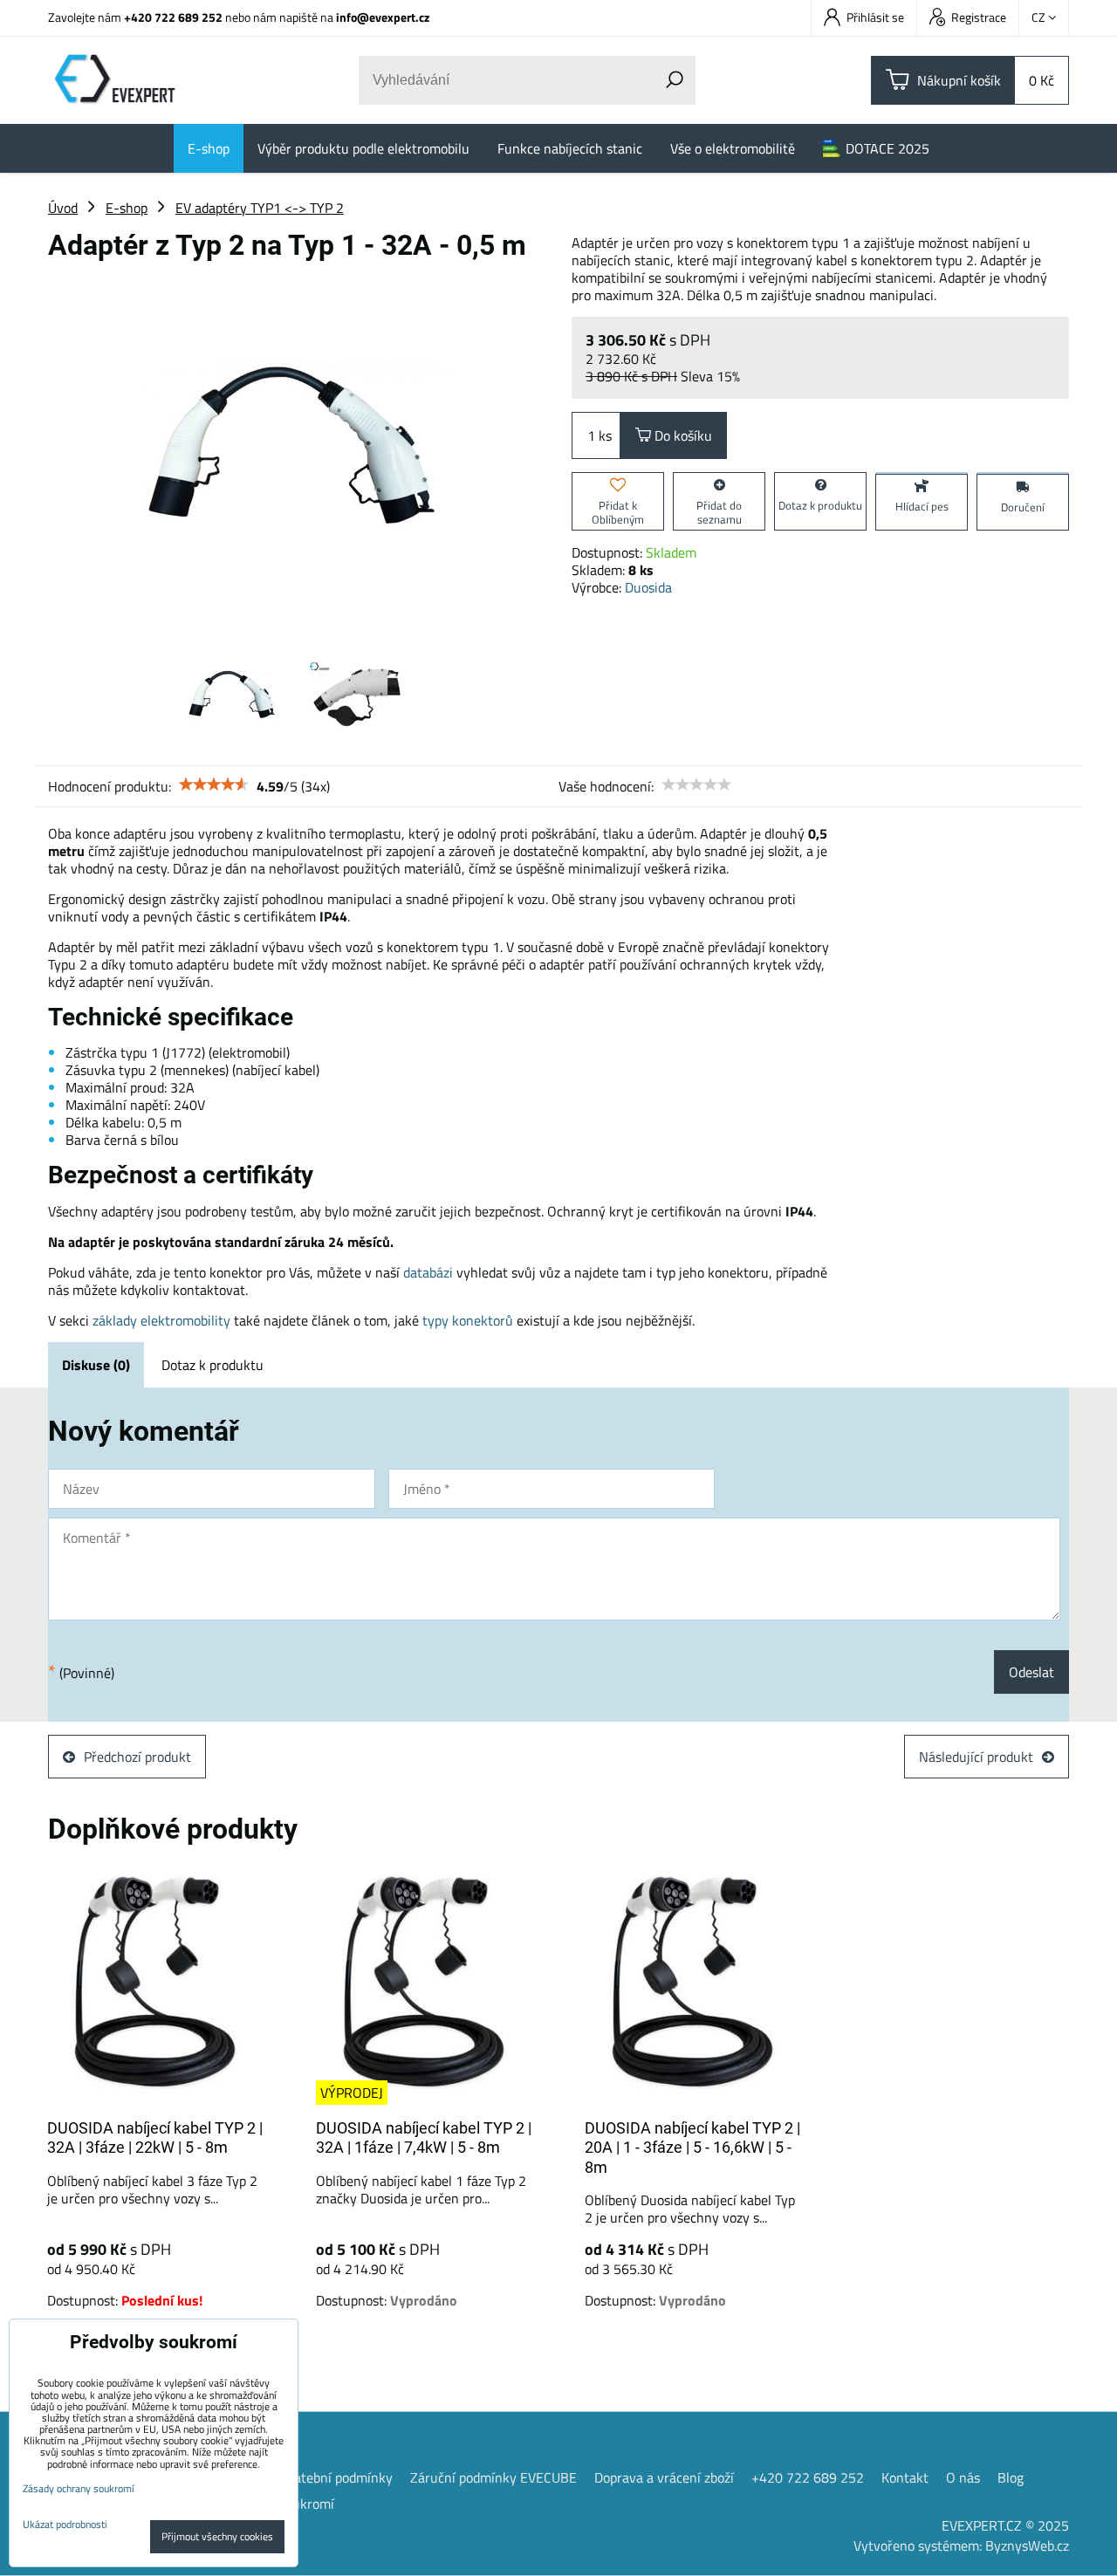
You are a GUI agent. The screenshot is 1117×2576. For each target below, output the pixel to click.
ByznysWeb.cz (1027, 2545)
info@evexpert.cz (383, 17)
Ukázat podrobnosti (65, 2524)
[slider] (214, 784)
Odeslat (1031, 1672)
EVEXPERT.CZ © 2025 (1005, 2525)
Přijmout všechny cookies (217, 2536)
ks (605, 435)
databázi (428, 1272)
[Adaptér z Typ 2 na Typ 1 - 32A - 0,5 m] (297, 450)
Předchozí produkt (137, 1757)
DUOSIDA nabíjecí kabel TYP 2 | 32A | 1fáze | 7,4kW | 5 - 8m (424, 2138)
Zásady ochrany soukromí (79, 2488)
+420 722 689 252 (173, 17)
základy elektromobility (161, 1320)
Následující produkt (976, 1757)
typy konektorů (468, 1320)
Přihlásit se (875, 17)
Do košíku (682, 435)
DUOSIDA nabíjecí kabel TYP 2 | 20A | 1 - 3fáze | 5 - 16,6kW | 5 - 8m (692, 2148)
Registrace (979, 17)
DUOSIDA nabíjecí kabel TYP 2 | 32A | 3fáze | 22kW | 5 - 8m (155, 2138)
